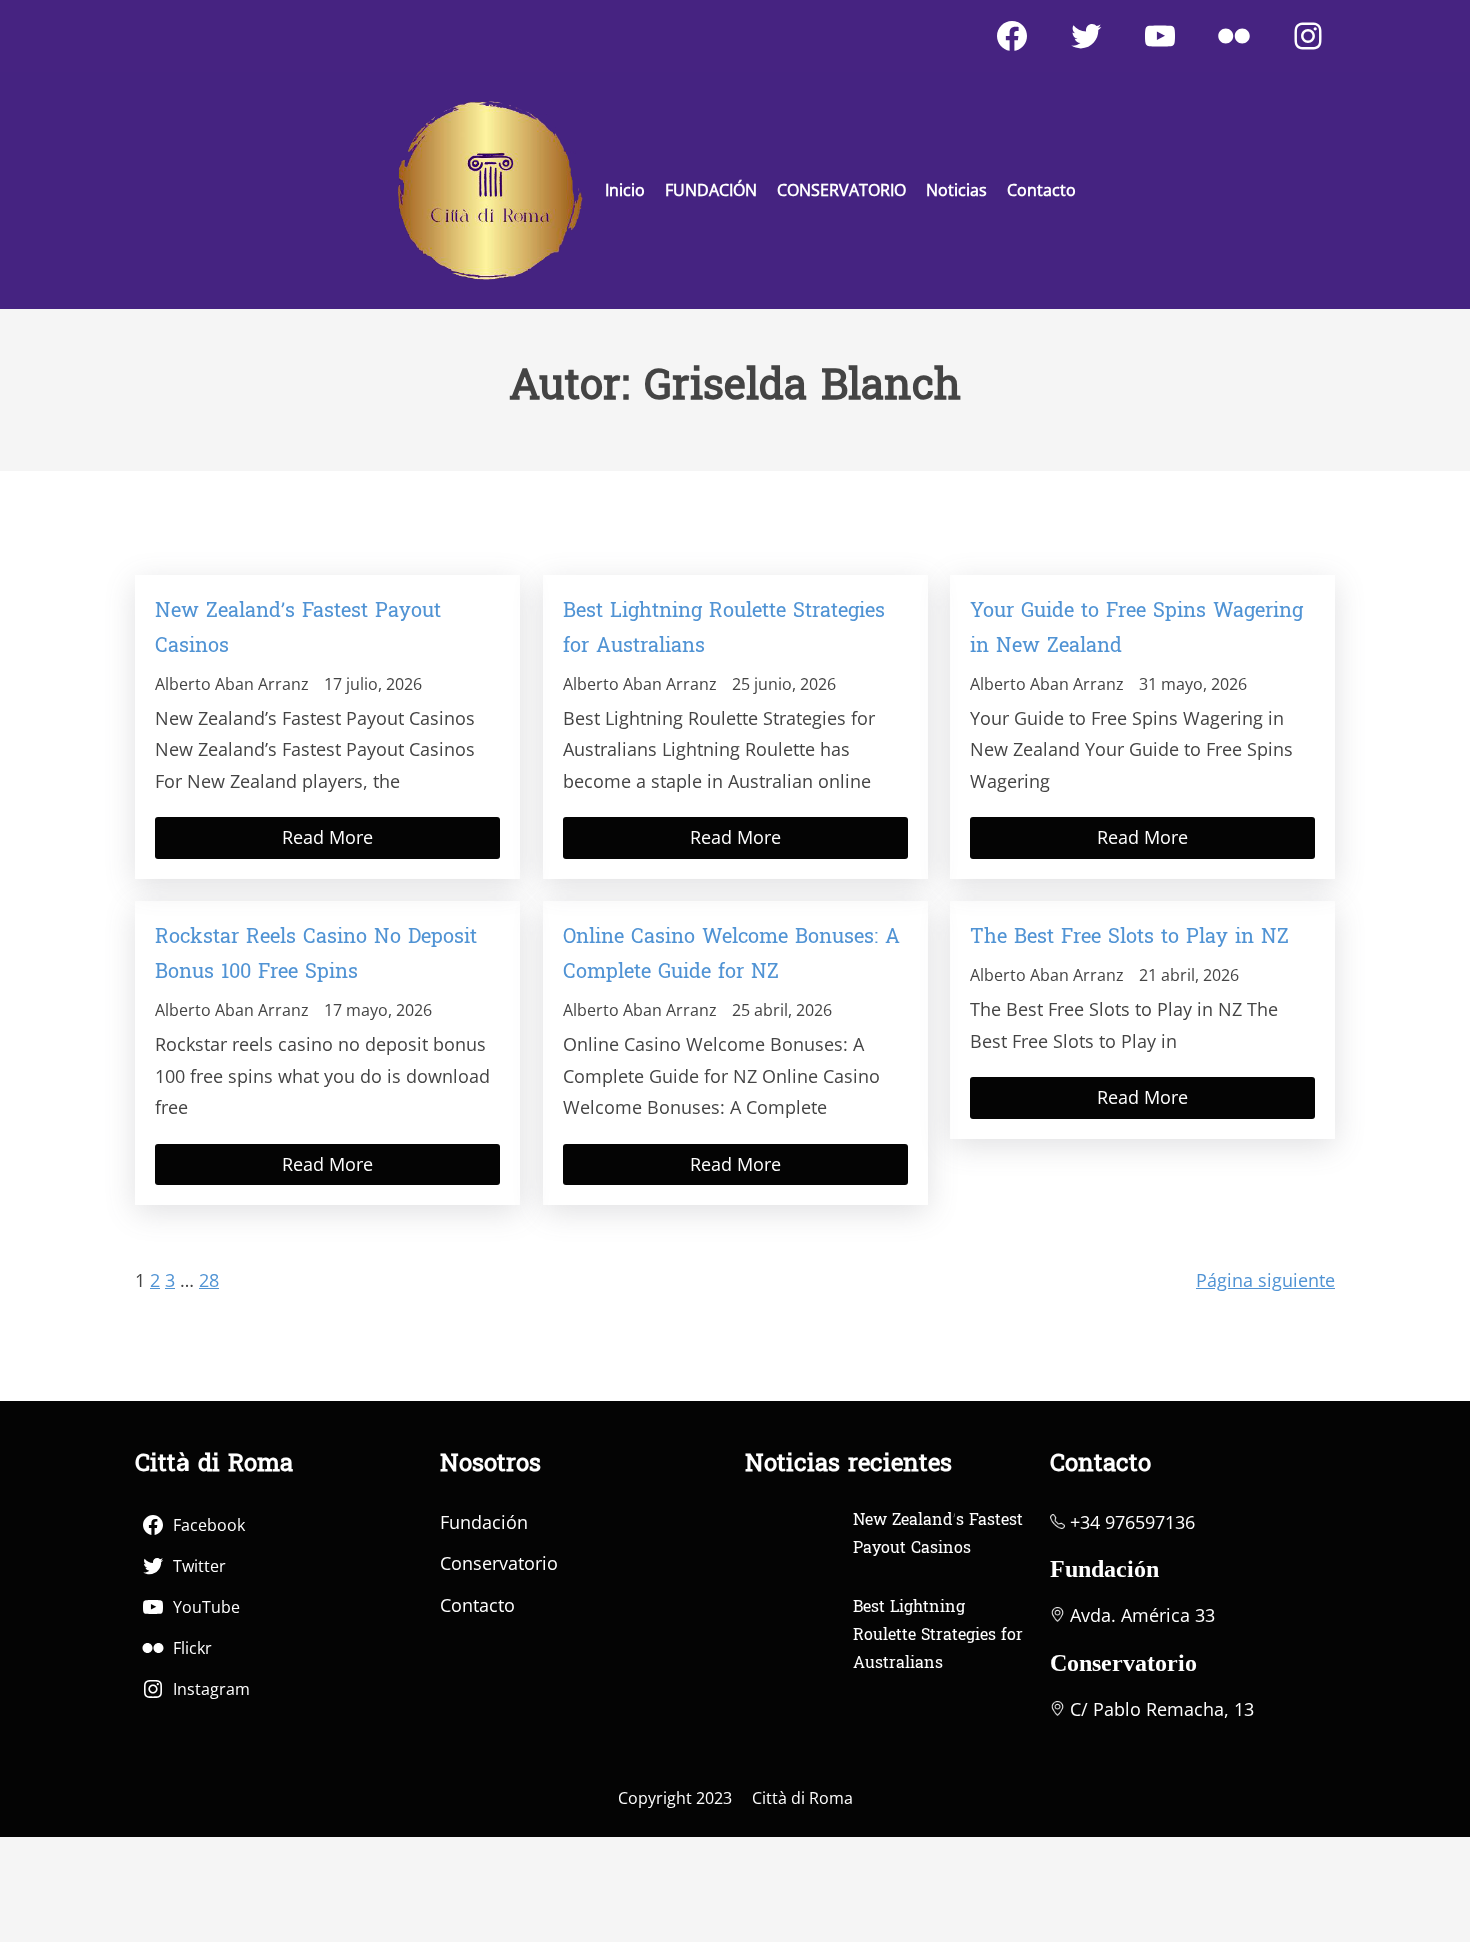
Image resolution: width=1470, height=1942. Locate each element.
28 (209, 1280)
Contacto (477, 1605)
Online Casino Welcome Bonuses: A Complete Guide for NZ (731, 955)
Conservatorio (499, 1563)
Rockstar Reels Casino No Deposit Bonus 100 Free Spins (316, 955)
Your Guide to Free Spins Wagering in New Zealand (1136, 629)
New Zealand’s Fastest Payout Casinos (298, 629)
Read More (327, 837)
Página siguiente (1265, 1280)
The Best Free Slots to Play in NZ (1129, 938)
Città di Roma (802, 1798)
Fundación (484, 1522)
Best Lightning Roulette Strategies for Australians (724, 629)
